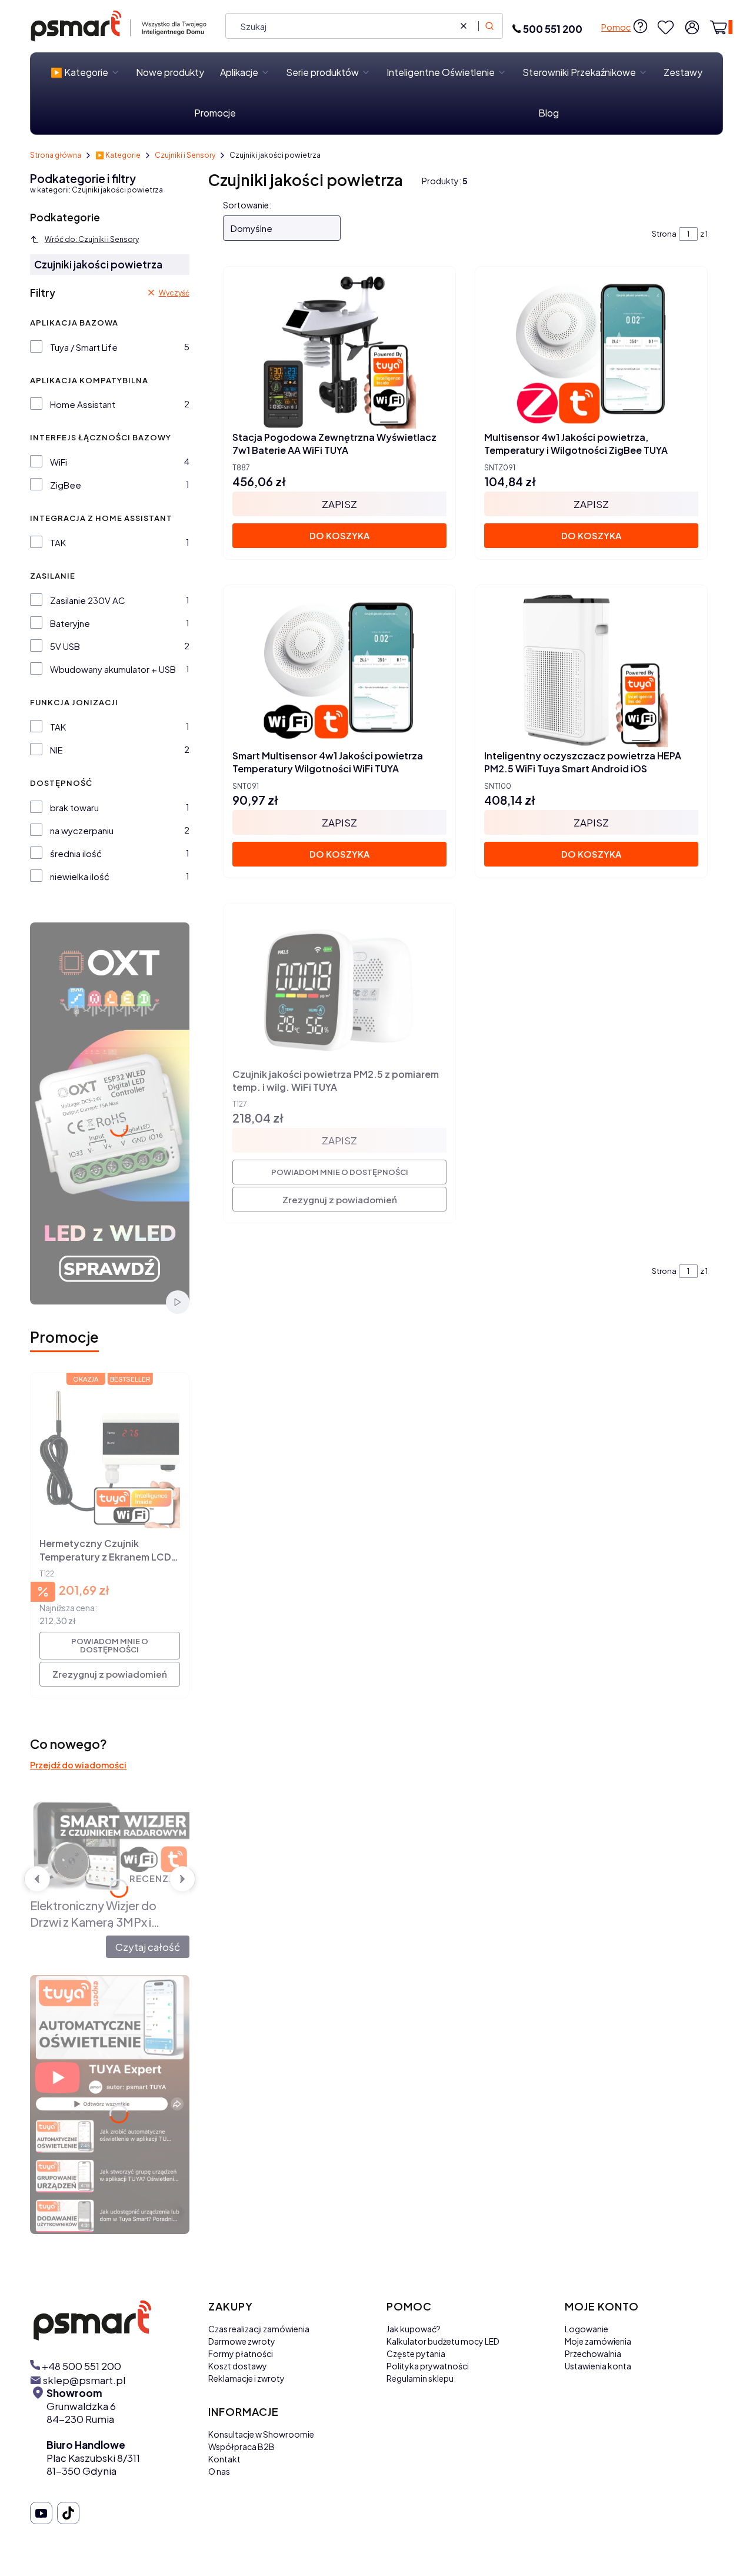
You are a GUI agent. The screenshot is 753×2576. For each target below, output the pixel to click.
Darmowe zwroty (242, 2341)
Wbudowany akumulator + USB (113, 669)
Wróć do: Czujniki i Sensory (92, 239)
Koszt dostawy (238, 2366)
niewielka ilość (80, 876)
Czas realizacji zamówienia (259, 2329)
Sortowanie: (247, 205)
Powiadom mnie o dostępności (110, 1645)
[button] (489, 26)
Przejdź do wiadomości (78, 1765)
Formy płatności (241, 2353)
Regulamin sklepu (420, 2378)
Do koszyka (339, 535)
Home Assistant (83, 404)
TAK (58, 542)
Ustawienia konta (598, 2366)
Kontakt (224, 2459)
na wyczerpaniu (82, 830)
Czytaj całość (148, 1947)
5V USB (65, 646)
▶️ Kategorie (118, 155)
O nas (219, 2471)
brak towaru (74, 807)
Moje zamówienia (598, 2341)
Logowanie (587, 2329)
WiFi (59, 462)
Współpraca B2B (241, 2446)
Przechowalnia (593, 2353)
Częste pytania (416, 2353)
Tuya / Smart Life (84, 347)
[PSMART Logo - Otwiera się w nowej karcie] (109, 2320)
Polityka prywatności (428, 2366)
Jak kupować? (414, 2329)
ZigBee (66, 485)
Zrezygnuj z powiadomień (110, 1674)
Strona (664, 234)
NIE (56, 750)
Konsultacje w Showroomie (261, 2434)
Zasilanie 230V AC (88, 600)
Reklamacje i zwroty (246, 2378)
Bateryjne (70, 623)
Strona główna (56, 155)
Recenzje (154, 1878)
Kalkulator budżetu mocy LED (443, 2341)
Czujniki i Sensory (185, 155)
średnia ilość (76, 853)
